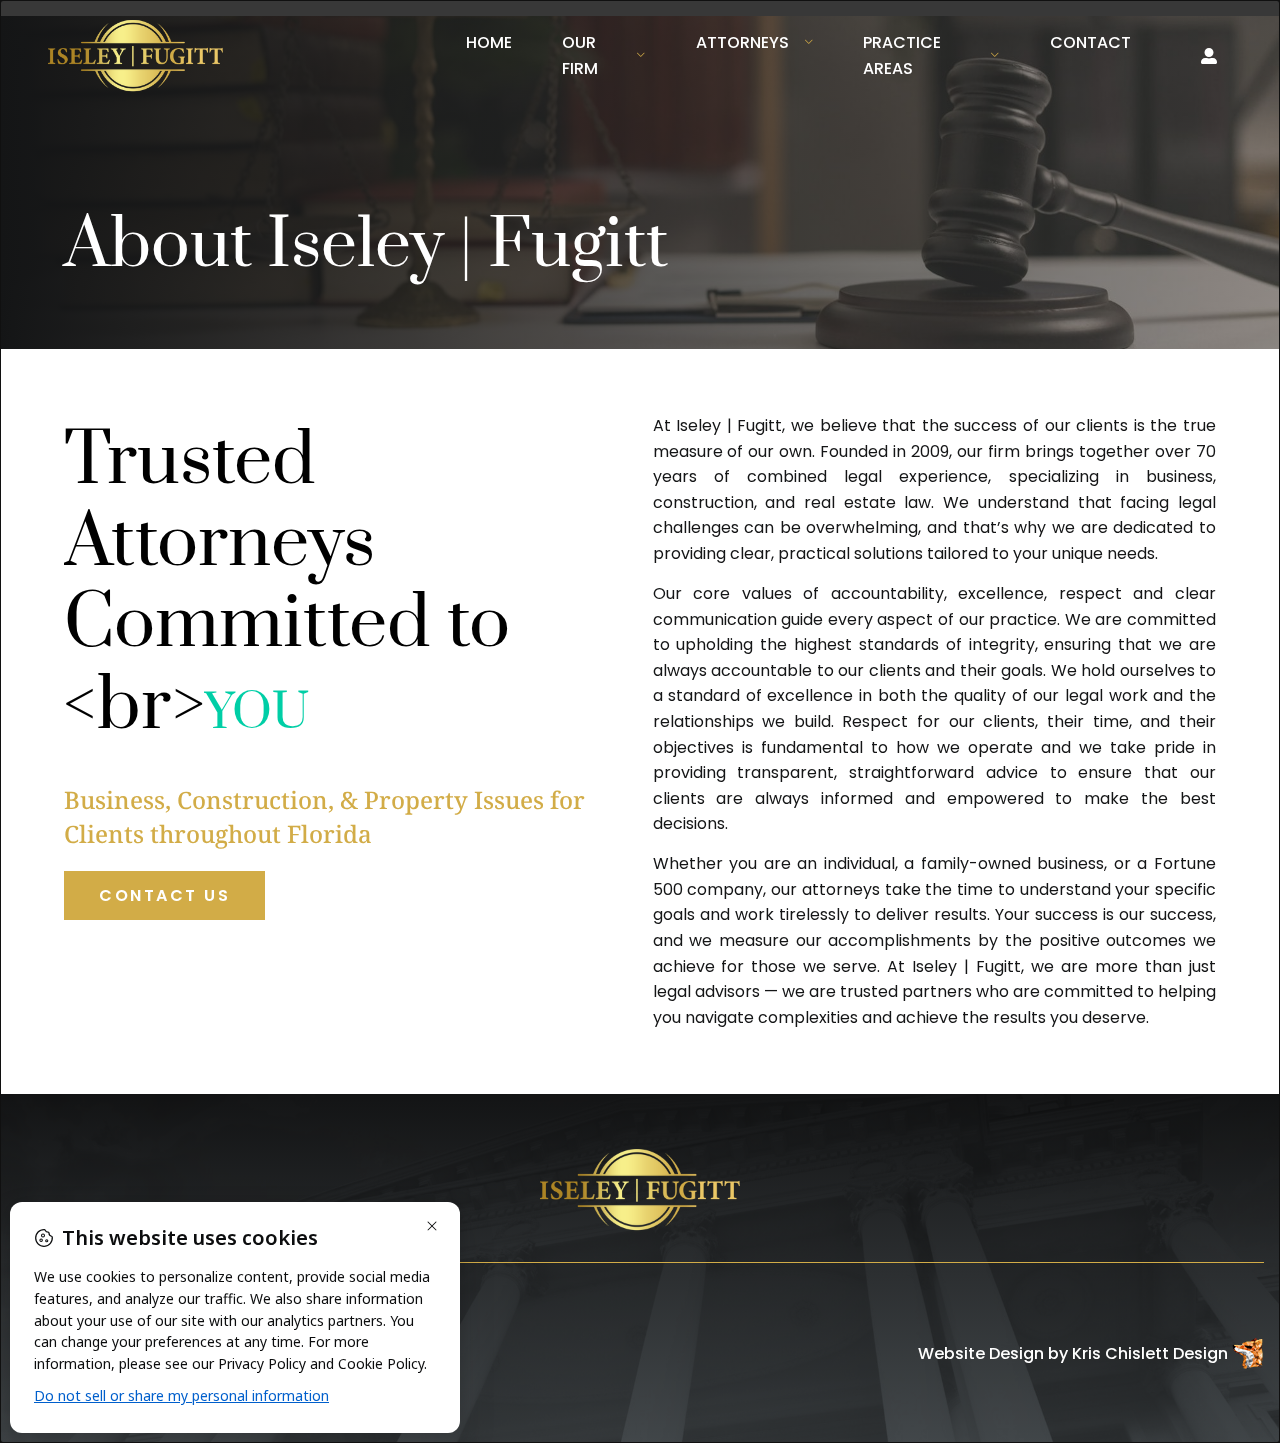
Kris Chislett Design (1150, 1353)
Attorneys (742, 42)
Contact (1090, 42)
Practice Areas (902, 55)
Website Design (981, 1353)
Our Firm (580, 55)
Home (489, 42)
